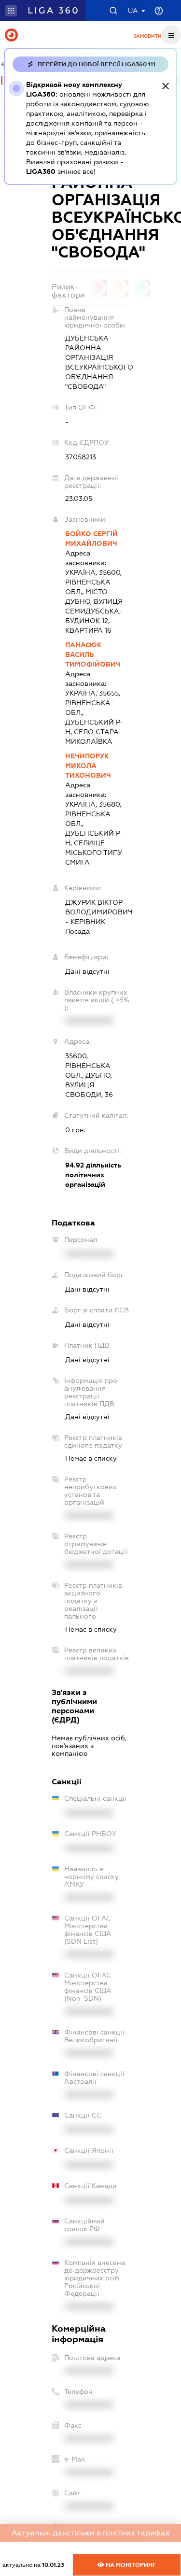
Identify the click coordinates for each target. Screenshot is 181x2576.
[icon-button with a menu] (171, 35)
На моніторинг (130, 2565)
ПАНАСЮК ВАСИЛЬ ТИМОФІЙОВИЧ (93, 655)
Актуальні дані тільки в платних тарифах (91, 2533)
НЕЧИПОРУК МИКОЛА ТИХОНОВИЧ (88, 766)
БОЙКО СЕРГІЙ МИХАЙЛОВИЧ (91, 539)
